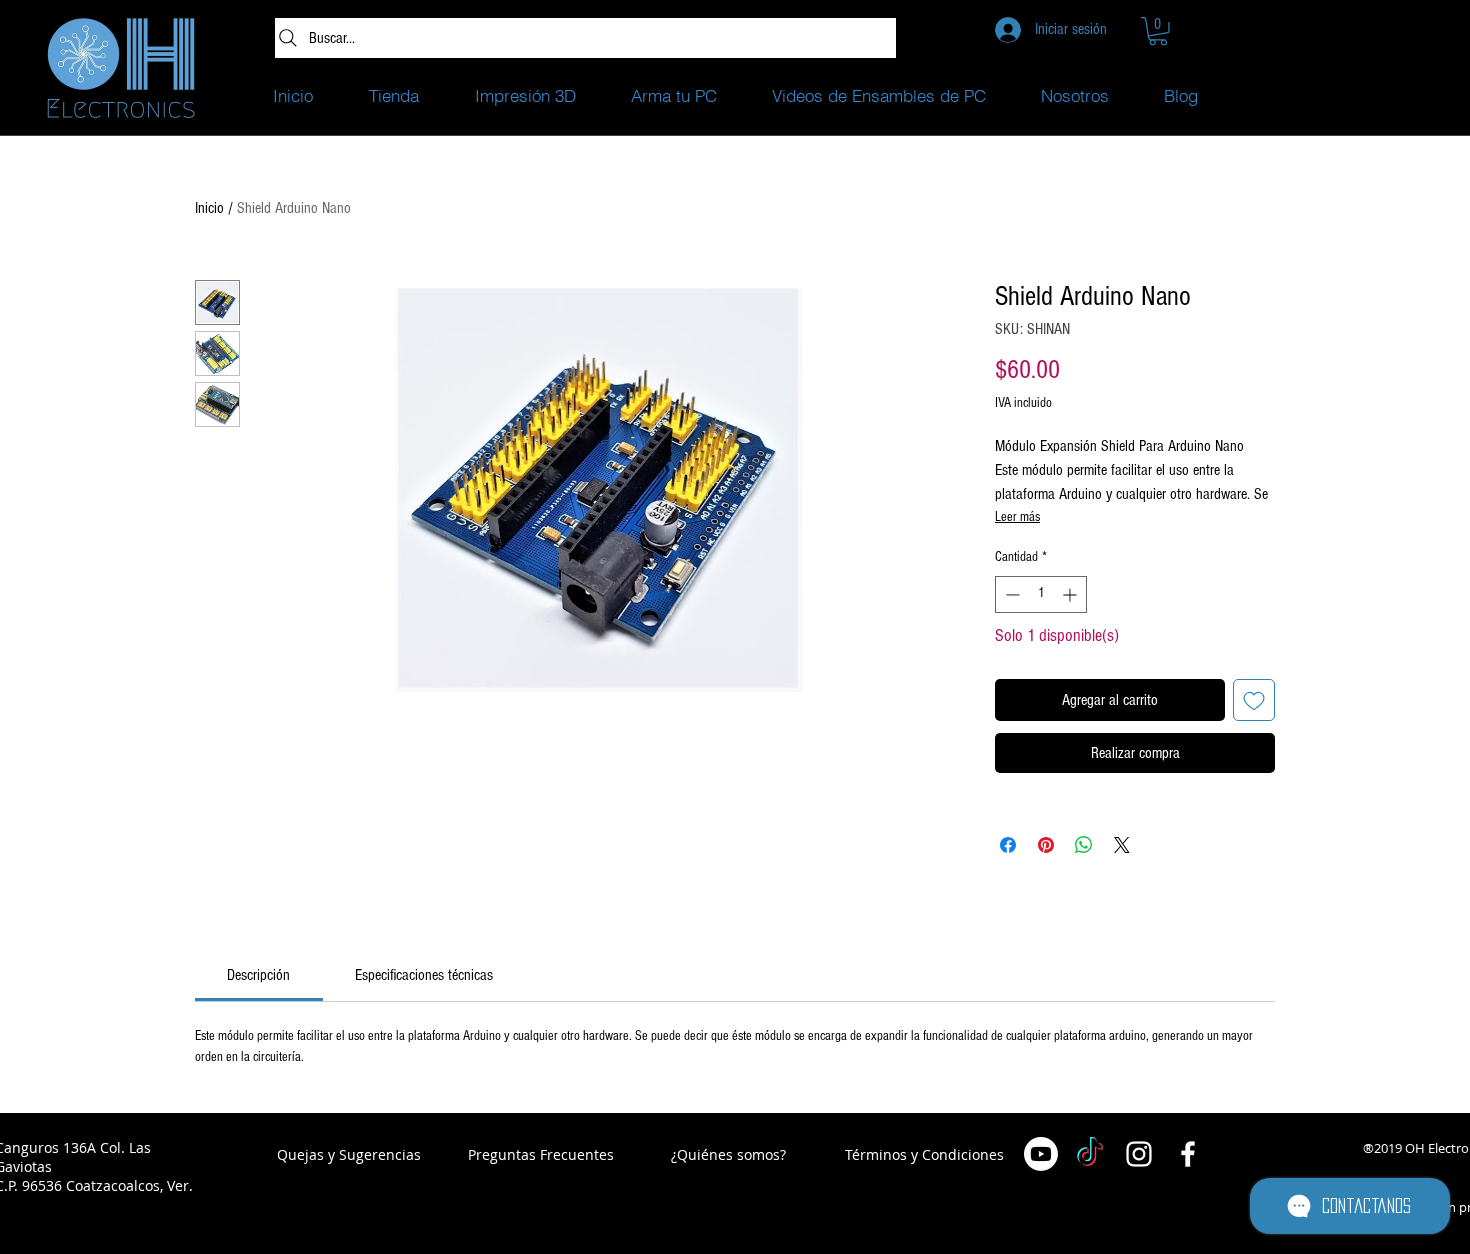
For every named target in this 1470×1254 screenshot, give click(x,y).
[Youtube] (1041, 1154)
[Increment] (1071, 594)
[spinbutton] (1041, 594)
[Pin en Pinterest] (1046, 845)
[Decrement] (1010, 594)
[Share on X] (1122, 845)
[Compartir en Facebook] (1008, 845)
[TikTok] (1090, 1154)
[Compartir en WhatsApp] (1084, 845)
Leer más (1017, 517)
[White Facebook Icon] (1188, 1154)
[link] (258, 975)
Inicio (209, 208)
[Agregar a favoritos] (1254, 700)
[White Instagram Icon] (1139, 1154)
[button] (1158, 31)
